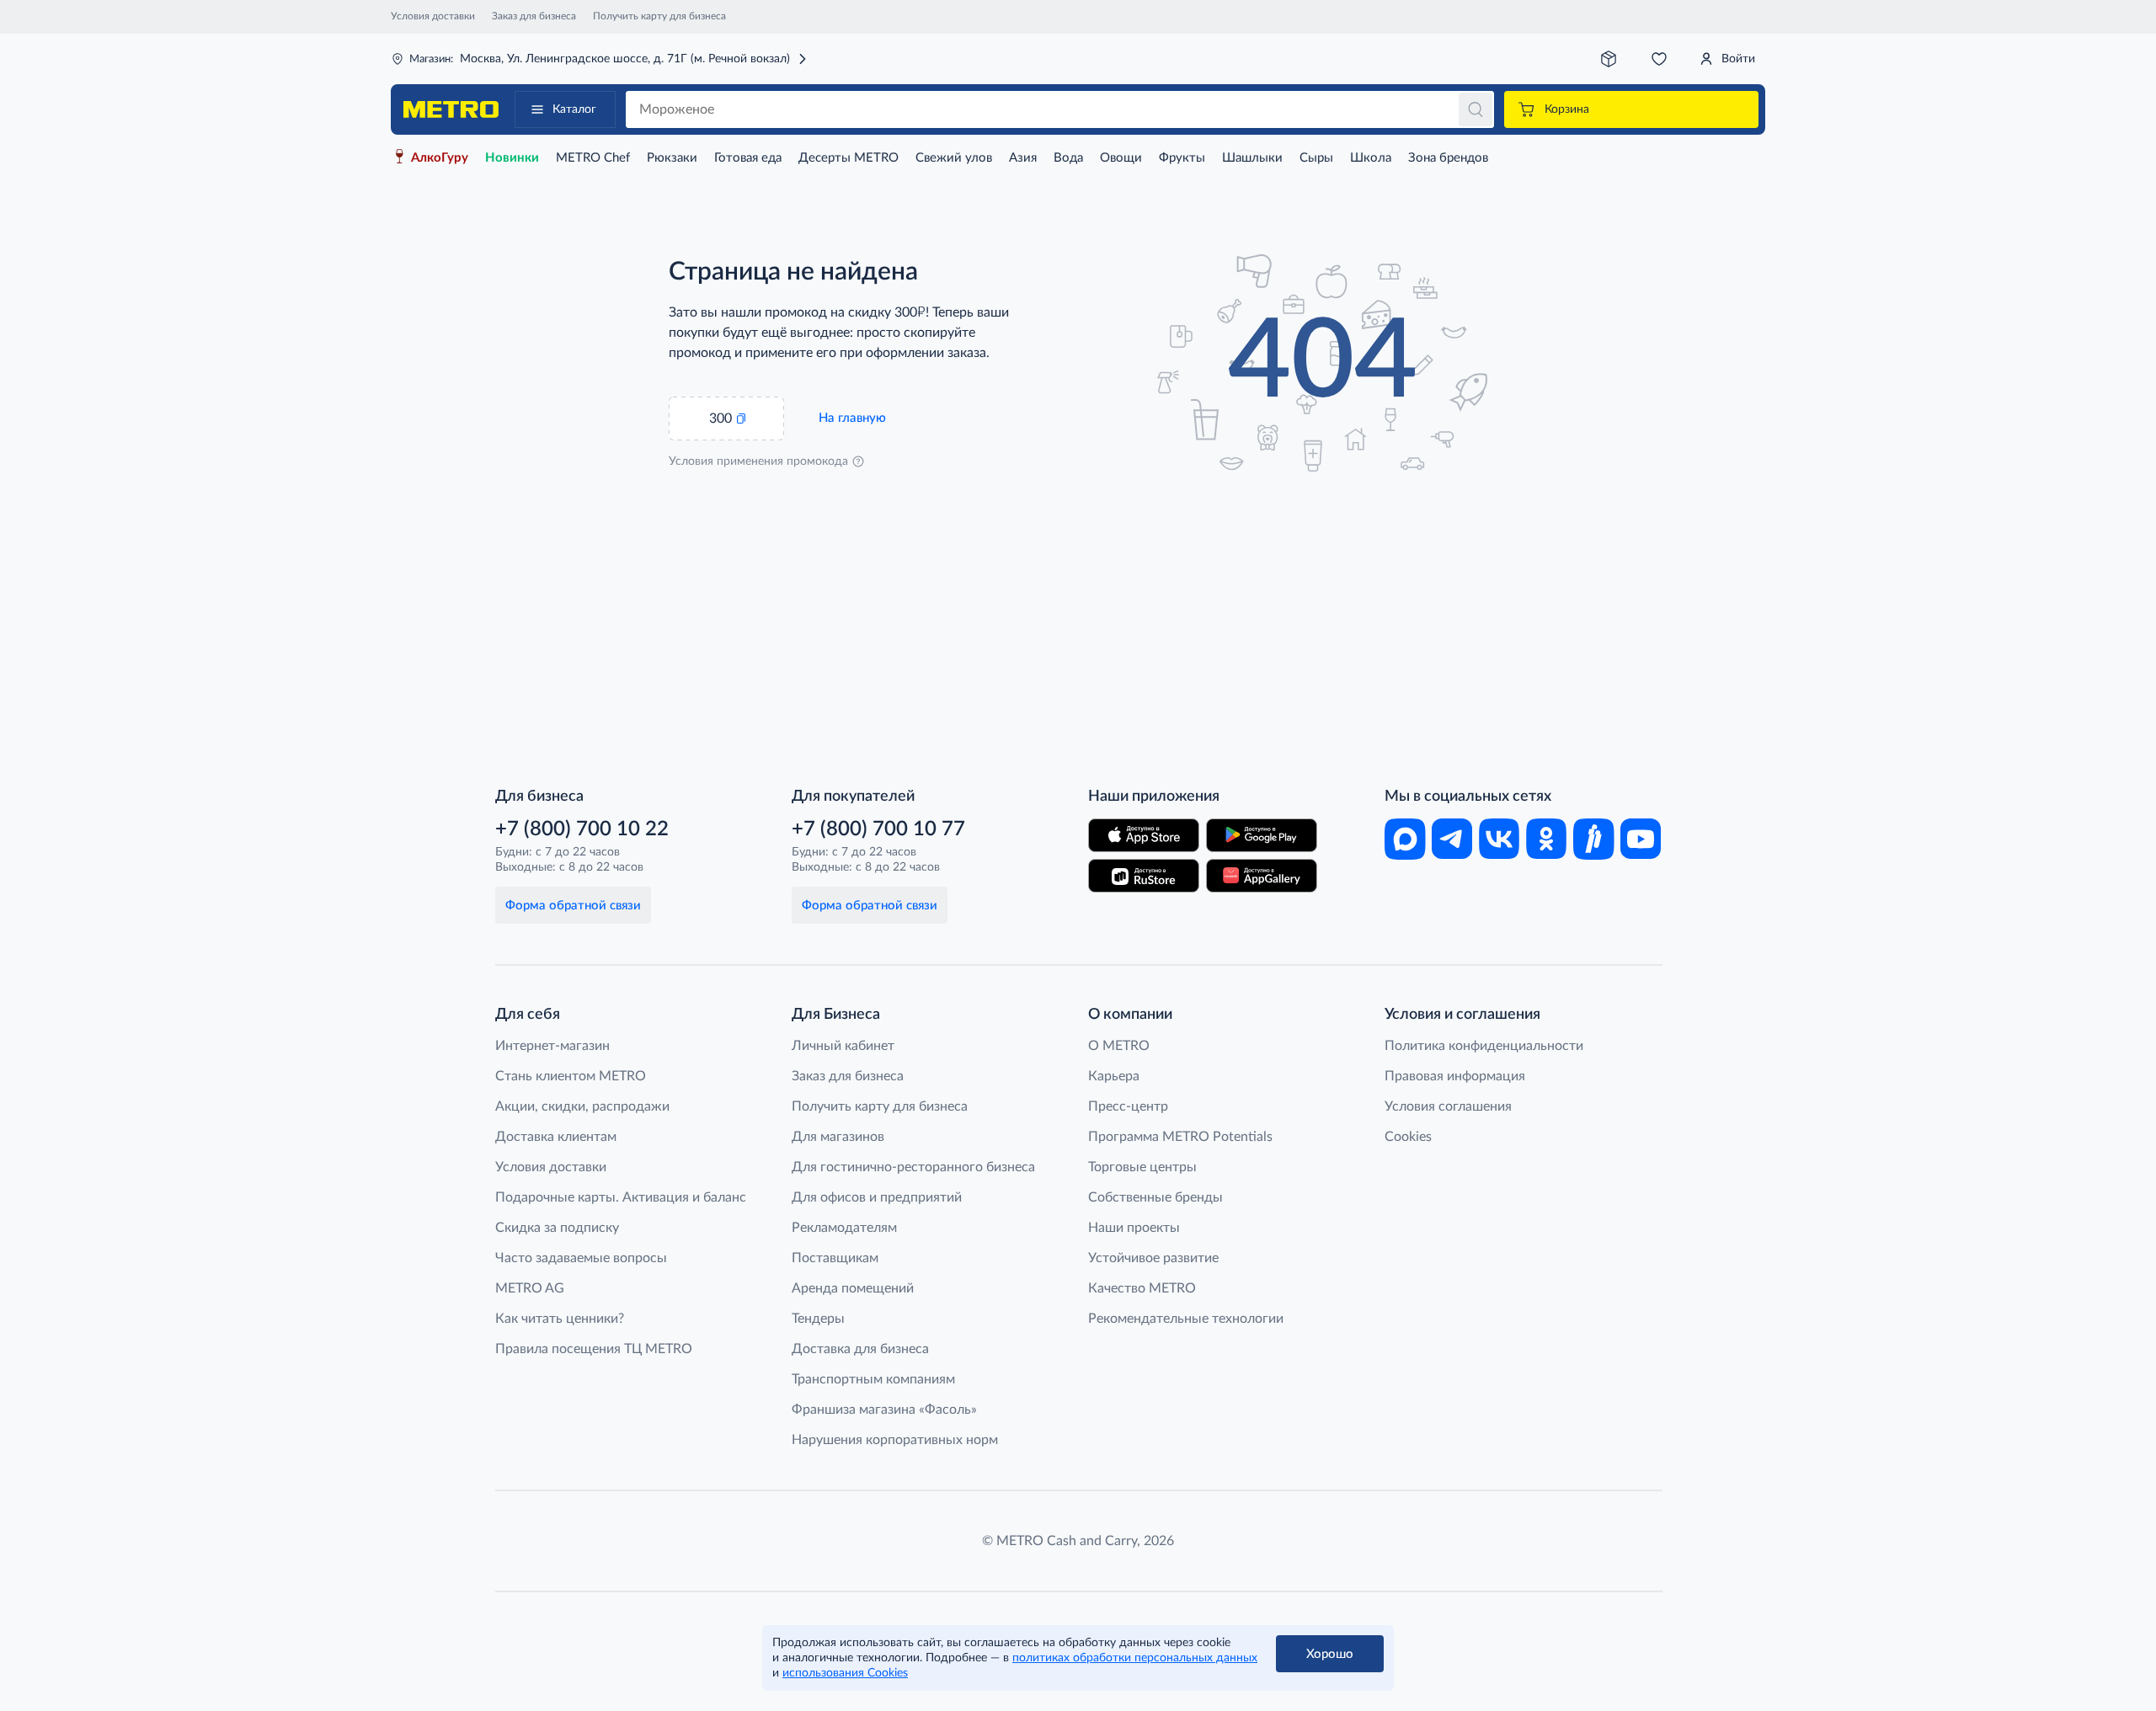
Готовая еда (748, 158)
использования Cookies (845, 1673)
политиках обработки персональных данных (1135, 1658)
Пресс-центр (1128, 1106)
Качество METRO (1142, 1288)
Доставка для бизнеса (860, 1349)
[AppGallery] (1262, 876)
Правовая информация (1455, 1076)
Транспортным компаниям (873, 1379)
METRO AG (530, 1288)
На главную (852, 418)
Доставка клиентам (556, 1137)
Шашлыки (1252, 158)
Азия (1023, 158)
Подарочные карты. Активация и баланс (621, 1197)
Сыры (1316, 158)
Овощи (1121, 158)
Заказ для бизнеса (534, 16)
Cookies (1408, 1137)
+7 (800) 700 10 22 (582, 829)
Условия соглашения (1448, 1106)
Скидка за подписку (557, 1228)
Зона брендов (1448, 158)
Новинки (512, 158)
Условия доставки (433, 16)
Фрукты (1182, 158)
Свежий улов (954, 158)
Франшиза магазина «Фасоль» (884, 1410)
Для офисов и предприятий (877, 1197)
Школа (1371, 158)
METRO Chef (593, 158)
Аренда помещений (853, 1288)
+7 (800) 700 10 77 (878, 829)
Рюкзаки (672, 158)
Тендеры (818, 1319)
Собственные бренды (1155, 1197)
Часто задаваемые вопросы (581, 1258)
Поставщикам (835, 1258)
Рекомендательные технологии (1186, 1319)
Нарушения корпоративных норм (895, 1440)
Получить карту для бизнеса (659, 16)
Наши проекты (1134, 1228)
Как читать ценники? (560, 1319)
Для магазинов (838, 1137)
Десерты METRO (849, 158)
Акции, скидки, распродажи (582, 1106)
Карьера (1114, 1076)
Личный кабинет (843, 1046)
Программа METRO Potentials (1180, 1137)
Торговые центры (1142, 1167)
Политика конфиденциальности (1484, 1046)
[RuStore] (1144, 876)
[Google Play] (1262, 835)
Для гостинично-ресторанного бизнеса (913, 1167)
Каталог (574, 109)
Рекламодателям (844, 1228)
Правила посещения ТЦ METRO (594, 1349)
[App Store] (1144, 835)
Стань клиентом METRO (571, 1076)
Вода (1068, 158)
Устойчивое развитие (1153, 1258)
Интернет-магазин (552, 1046)
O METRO (1119, 1046)
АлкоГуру (440, 158)
